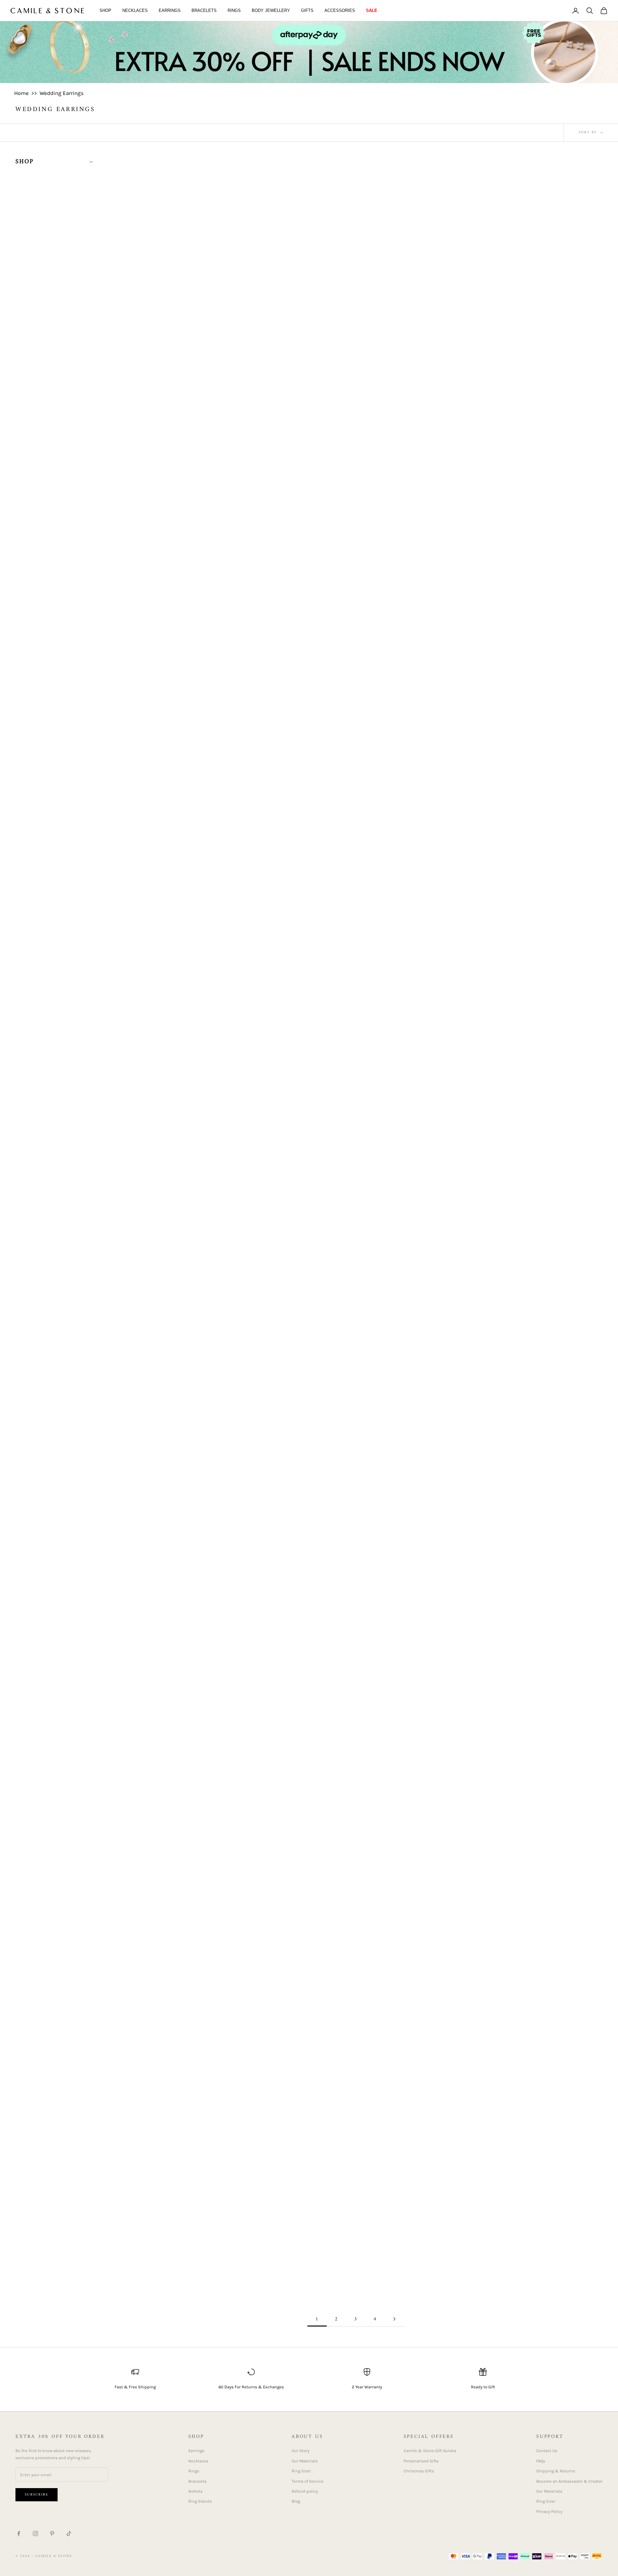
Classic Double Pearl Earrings (356, 777)
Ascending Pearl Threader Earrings (523, 342)
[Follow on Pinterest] (52, 2534)
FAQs (541, 2461)
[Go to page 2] (394, 2319)
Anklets (196, 2491)
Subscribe (37, 2495)
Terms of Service (308, 2481)
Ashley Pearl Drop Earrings (188, 564)
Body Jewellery (271, 10)
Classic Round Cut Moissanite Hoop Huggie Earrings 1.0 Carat (517, 995)
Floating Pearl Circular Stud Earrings (356, 1422)
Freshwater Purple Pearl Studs (356, 2061)
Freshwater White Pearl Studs (524, 2070)
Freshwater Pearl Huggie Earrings (356, 1857)
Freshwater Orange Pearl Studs (524, 1424)
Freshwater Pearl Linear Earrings (524, 1857)
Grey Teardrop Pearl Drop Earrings (188, 2285)
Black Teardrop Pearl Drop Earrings (524, 566)
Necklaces (135, 10)
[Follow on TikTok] (69, 2534)
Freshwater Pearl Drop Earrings (188, 1857)
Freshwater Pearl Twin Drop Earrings (188, 2070)
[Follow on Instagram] (35, 2534)
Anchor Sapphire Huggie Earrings (356, 342)
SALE (372, 10)
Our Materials (305, 2461)
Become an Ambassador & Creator (569, 2481)
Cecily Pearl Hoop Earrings (188, 777)
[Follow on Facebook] (19, 2534)
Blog (296, 2501)
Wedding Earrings (62, 93)
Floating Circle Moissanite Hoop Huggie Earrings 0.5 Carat (188, 1413)
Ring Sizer (301, 2471)
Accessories (340, 10)
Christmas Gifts (419, 2471)
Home (21, 93)
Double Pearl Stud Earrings (524, 1206)
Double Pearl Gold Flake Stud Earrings (356, 1195)
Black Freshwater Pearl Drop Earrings (356, 566)
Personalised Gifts (421, 2461)
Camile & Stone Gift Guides (430, 2451)
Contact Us (547, 2451)
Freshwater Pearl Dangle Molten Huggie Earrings (523, 1635)
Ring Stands (200, 2501)
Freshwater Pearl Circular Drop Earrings (188, 1635)
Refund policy (305, 2491)
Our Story (300, 2451)
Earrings (170, 10)
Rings (234, 10)
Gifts (307, 10)
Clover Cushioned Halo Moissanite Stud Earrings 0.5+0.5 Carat (182, 1211)
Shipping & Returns (556, 2471)
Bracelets (204, 10)
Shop (105, 10)
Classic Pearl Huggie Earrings (524, 777)
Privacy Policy (549, 2511)
